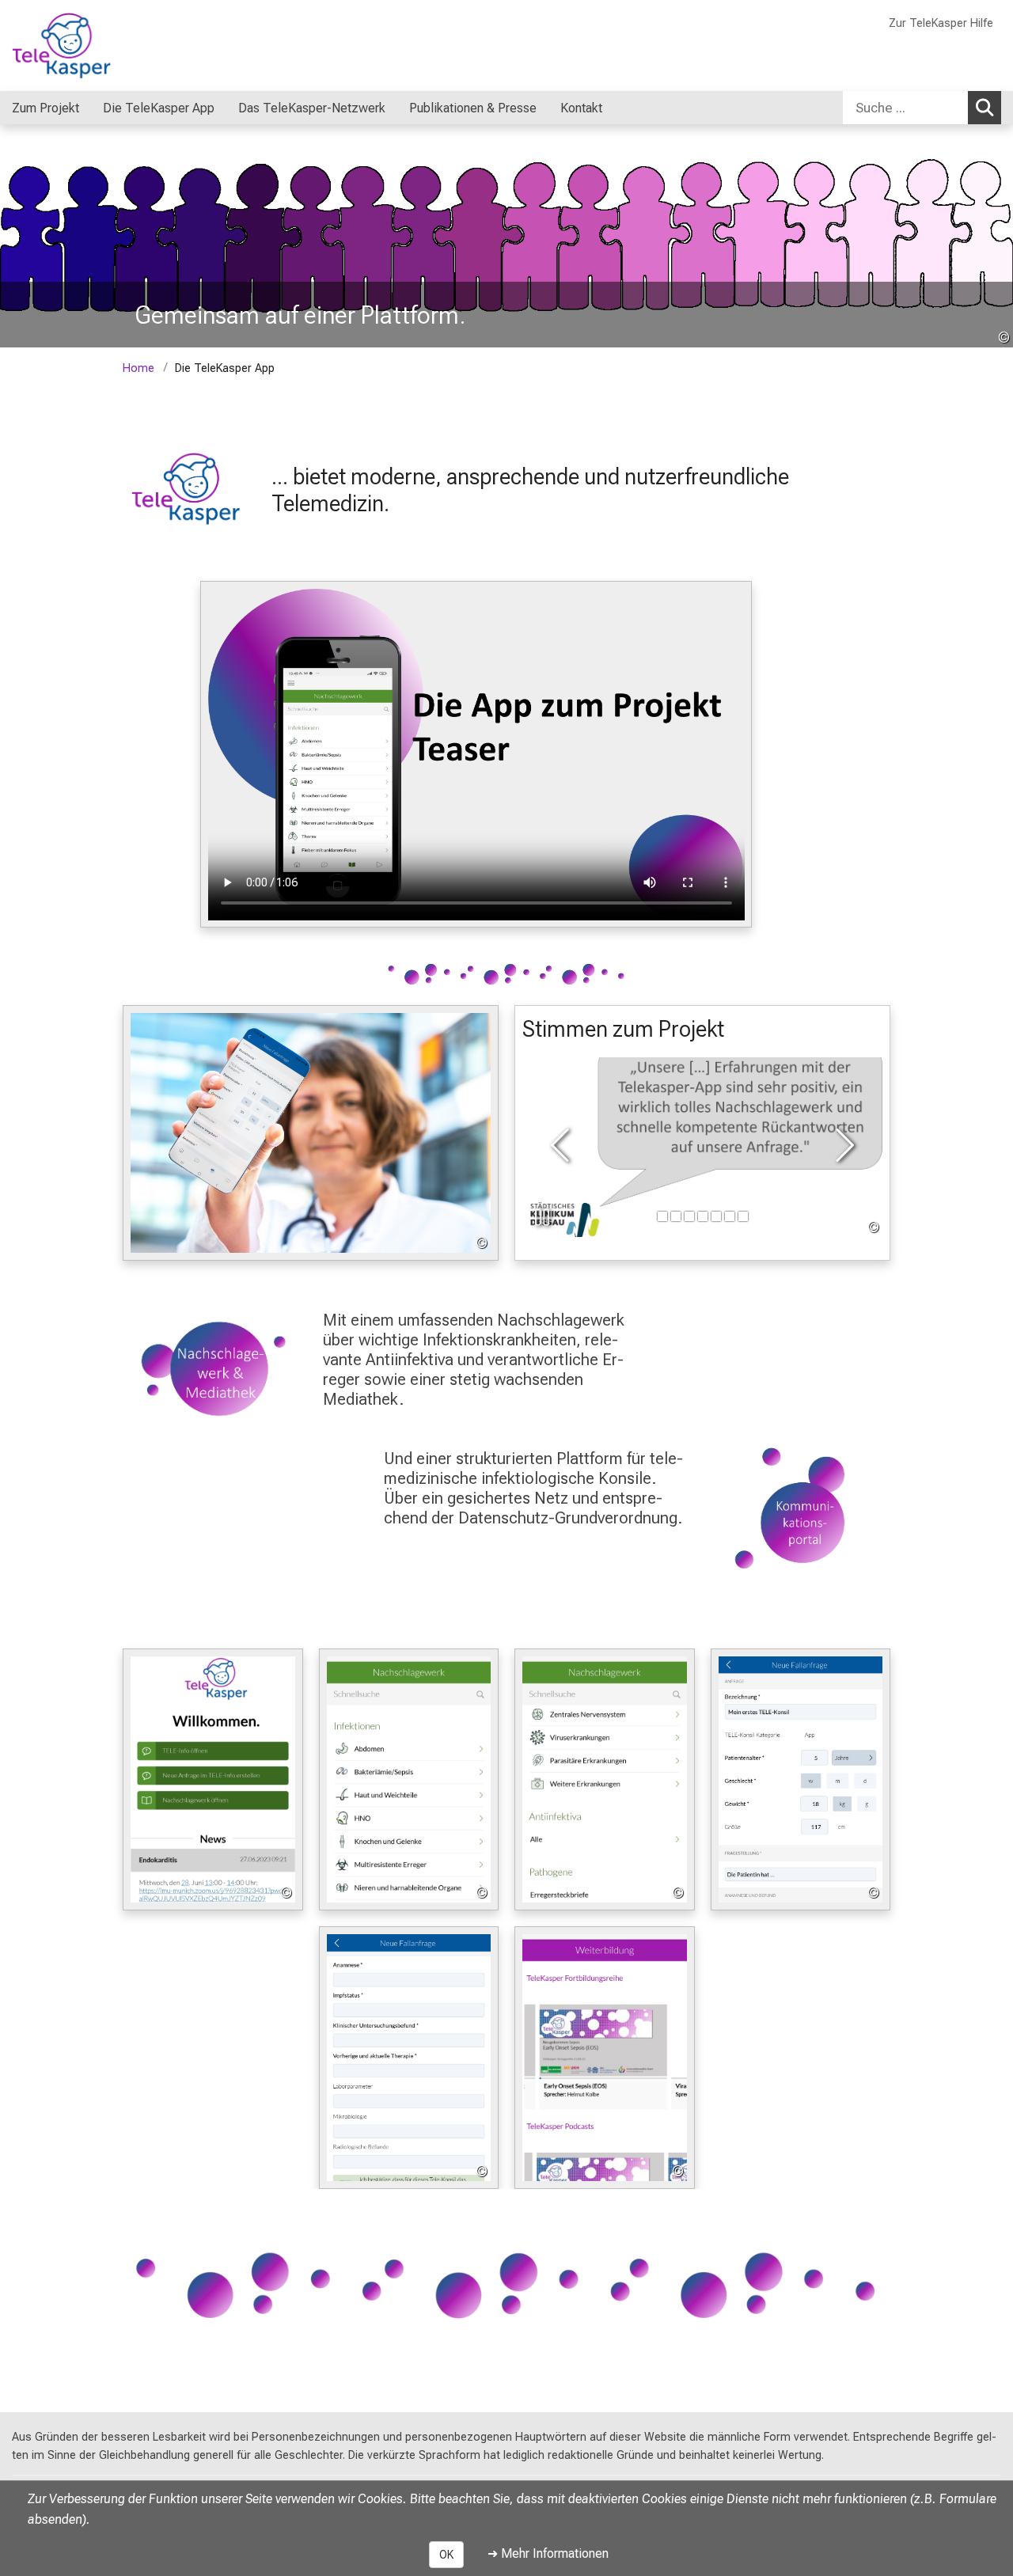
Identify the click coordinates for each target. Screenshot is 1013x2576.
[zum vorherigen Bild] (563, 1147)
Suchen (985, 108)
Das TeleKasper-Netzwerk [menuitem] (312, 108)
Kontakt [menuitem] (581, 108)
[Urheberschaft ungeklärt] (702, 1148)
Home (138, 368)
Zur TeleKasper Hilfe (941, 23)
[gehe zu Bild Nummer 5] (730, 1216)
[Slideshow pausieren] (542, 1217)
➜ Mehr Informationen (548, 2553)
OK (446, 2555)
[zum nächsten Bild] (842, 1147)
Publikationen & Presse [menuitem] (473, 108)
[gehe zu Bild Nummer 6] (743, 1216)
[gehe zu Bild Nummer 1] (676, 1216)
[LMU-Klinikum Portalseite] (107, 46)
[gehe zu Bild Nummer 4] (716, 1216)
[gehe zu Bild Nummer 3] (703, 1216)
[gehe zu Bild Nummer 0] (662, 1216)
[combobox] (922, 108)
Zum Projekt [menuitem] (46, 108)
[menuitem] (95, 108)
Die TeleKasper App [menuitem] (159, 108)
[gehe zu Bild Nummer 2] (689, 1216)
